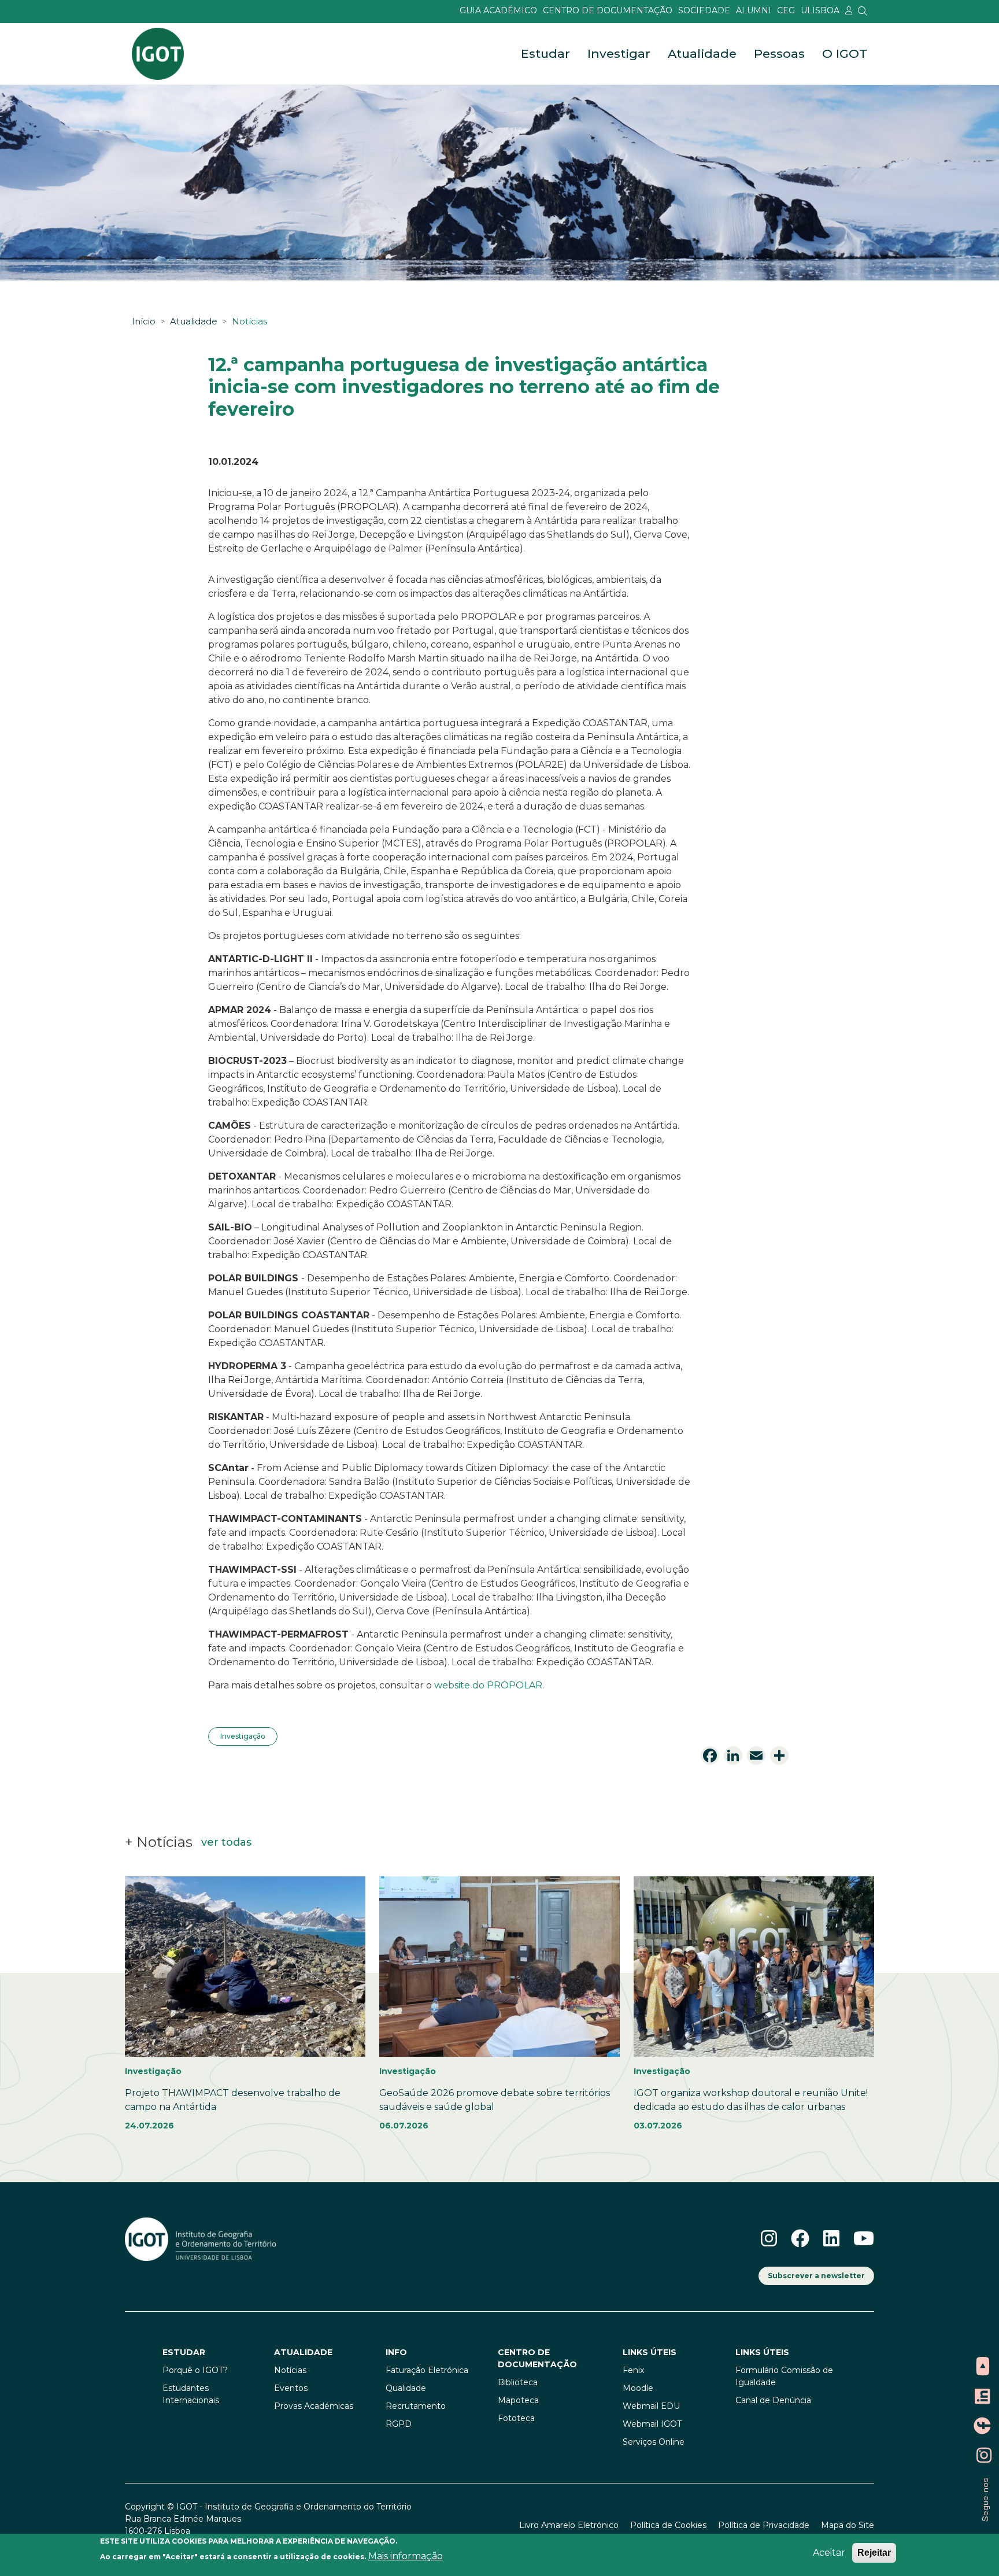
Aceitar (829, 2553)
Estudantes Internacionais (191, 2394)
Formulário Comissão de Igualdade (784, 2376)
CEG (786, 10)
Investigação (243, 1736)
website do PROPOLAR (488, 1685)
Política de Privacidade (764, 2525)
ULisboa (820, 10)
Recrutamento (416, 2406)
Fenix (633, 2370)
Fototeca (516, 2418)
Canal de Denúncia (773, 2400)
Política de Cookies (668, 2525)
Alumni (754, 10)
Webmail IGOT (652, 2424)
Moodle (638, 2388)
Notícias (249, 321)
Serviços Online (654, 2442)
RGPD (399, 2424)
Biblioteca (518, 2382)
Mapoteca (518, 2400)
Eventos (291, 2388)
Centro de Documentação (608, 10)
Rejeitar (874, 2553)
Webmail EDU (651, 2406)
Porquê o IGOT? (195, 2370)
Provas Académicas (314, 2406)
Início (144, 321)
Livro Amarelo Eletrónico (569, 2525)
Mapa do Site (848, 2525)
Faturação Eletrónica (427, 2370)
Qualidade (406, 2388)
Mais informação (406, 2556)
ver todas (226, 1842)
